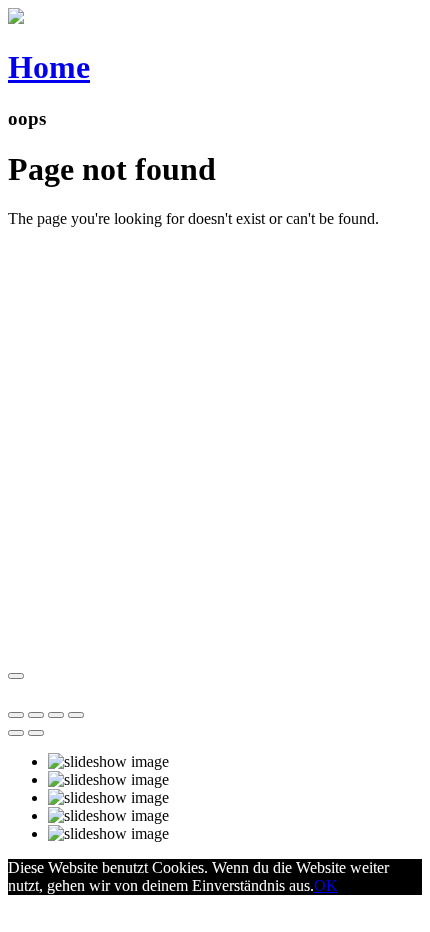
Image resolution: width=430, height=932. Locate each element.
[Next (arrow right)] (36, 733)
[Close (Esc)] (16, 715)
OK (326, 885)
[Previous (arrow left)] (16, 733)
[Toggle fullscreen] (56, 715)
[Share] (36, 715)
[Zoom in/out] (76, 715)
